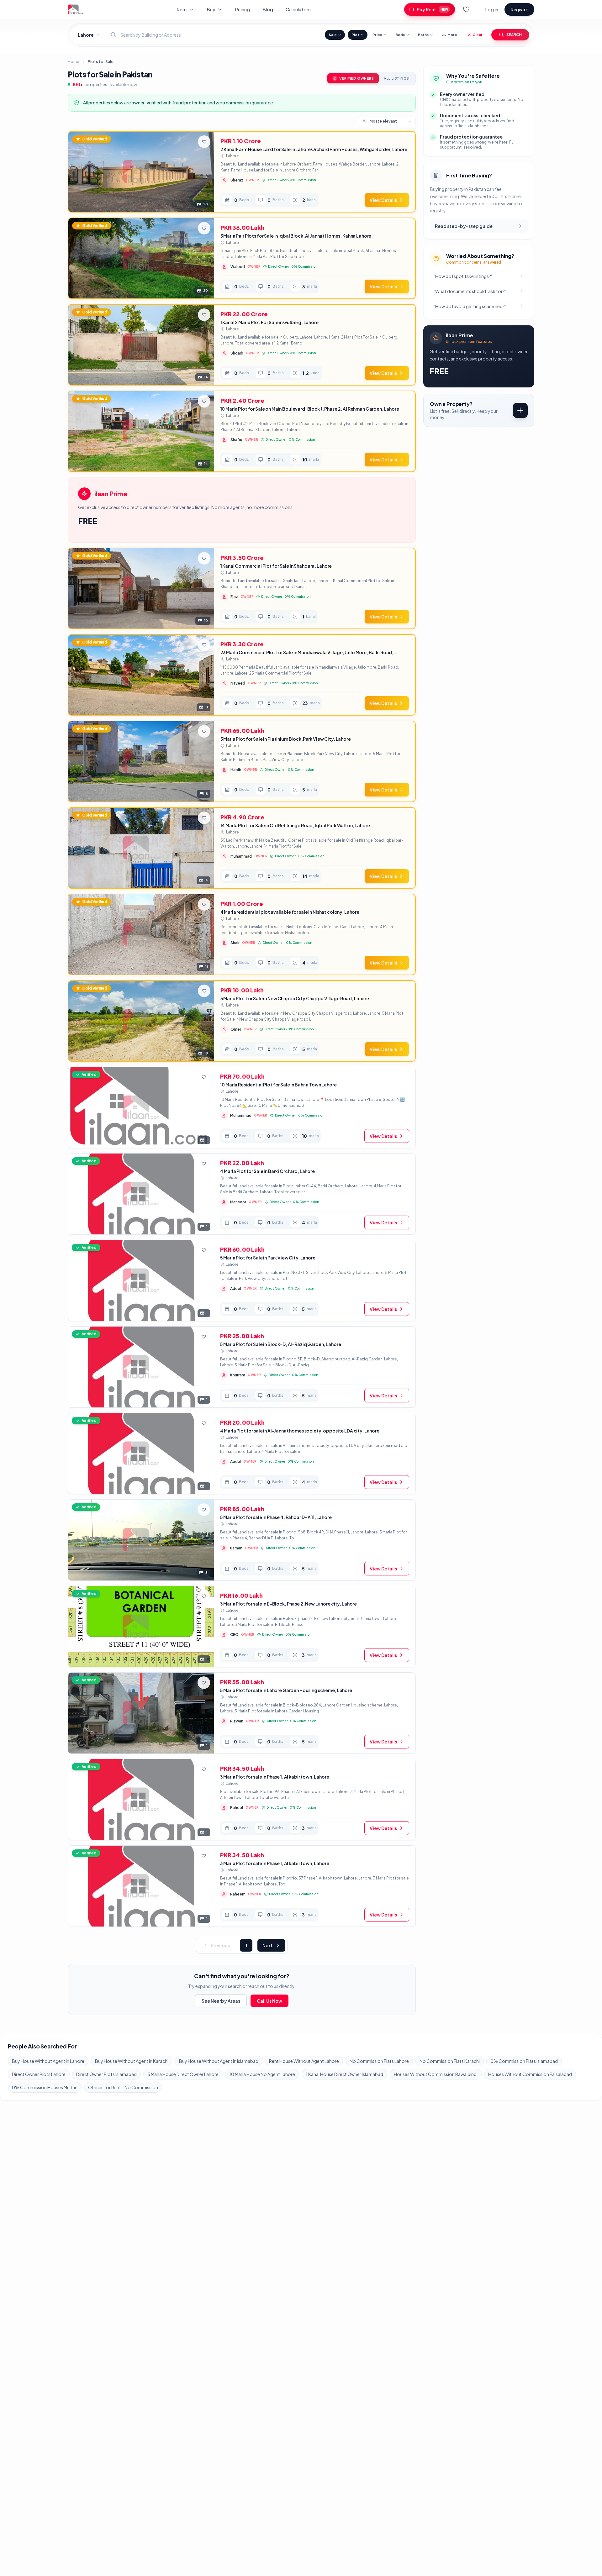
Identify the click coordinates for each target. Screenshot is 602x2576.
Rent (182, 9)
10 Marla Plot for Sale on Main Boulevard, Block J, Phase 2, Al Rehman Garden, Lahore (310, 409)
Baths (423, 35)
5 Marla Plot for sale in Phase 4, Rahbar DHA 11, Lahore (276, 1517)
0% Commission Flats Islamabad (524, 2061)
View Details (383, 200)
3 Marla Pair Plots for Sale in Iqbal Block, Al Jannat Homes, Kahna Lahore (296, 236)
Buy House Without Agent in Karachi (132, 2061)
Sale (333, 35)
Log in (492, 9)
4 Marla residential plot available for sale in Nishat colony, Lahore (290, 912)
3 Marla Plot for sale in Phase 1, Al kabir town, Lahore (275, 1777)
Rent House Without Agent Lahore (304, 2061)
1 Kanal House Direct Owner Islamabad (344, 2074)
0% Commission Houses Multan (45, 2087)
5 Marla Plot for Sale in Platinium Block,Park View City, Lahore (286, 739)
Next (268, 1945)
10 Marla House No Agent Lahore (262, 2074)
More (452, 35)
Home (73, 62)
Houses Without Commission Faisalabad (530, 2074)
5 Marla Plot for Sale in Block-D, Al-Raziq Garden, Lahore (280, 1344)
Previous (220, 1945)
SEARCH (514, 35)
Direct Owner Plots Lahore (39, 2074)
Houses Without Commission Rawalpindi (436, 2074)
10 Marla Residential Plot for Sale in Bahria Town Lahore (278, 1085)
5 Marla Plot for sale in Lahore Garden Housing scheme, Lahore (286, 1690)
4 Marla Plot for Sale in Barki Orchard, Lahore (267, 1171)
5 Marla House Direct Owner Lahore (183, 2074)
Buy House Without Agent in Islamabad (219, 2061)
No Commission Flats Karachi (450, 2061)
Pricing (242, 9)
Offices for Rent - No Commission (123, 2087)
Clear (478, 35)
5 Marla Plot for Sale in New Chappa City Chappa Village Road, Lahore (295, 998)
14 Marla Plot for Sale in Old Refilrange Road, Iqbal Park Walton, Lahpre (295, 825)
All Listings (396, 78)
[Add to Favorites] (204, 142)
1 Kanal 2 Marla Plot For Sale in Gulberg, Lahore (269, 322)
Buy (211, 9)
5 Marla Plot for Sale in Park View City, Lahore (268, 1258)
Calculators (298, 9)
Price (377, 35)
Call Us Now (269, 2001)
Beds (400, 35)
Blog (268, 9)
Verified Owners (356, 78)
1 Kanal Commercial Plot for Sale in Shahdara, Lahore (276, 566)
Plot (355, 35)
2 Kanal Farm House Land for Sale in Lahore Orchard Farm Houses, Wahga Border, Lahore (314, 149)
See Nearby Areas (221, 2001)
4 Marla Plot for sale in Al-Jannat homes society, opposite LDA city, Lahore (300, 1431)
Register (519, 9)
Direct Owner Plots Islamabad (106, 2074)
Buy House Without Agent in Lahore (48, 2061)
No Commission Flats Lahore (379, 2061)
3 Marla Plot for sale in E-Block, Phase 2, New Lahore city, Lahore (288, 1604)
